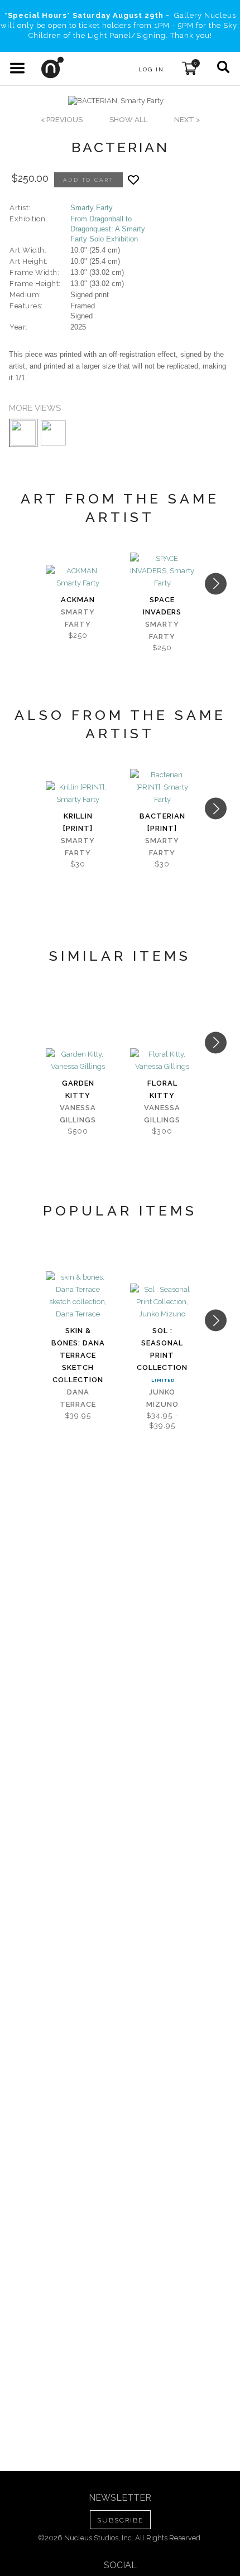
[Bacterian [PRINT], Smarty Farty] (162, 787)
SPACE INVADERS (162, 606)
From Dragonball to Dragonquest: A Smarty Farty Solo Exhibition (108, 229)
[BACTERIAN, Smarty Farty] (116, 101)
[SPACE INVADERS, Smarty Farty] (162, 571)
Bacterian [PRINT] (162, 822)
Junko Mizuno (162, 1398)
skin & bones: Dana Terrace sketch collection (78, 1355)
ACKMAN (78, 600)
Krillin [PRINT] (78, 822)
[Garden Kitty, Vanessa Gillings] (78, 1061)
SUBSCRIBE (120, 2520)
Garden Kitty (78, 1089)
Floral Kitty (162, 1089)
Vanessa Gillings (78, 1114)
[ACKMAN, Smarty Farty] (78, 577)
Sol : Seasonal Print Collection (162, 1349)
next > (187, 120)
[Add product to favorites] (133, 180)
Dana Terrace (78, 1398)
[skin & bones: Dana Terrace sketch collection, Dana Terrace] (78, 1296)
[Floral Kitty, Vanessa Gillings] (162, 1061)
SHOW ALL (128, 120)
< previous (62, 120)
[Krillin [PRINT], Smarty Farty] (78, 793)
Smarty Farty (92, 208)
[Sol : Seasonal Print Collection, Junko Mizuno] (162, 1302)
